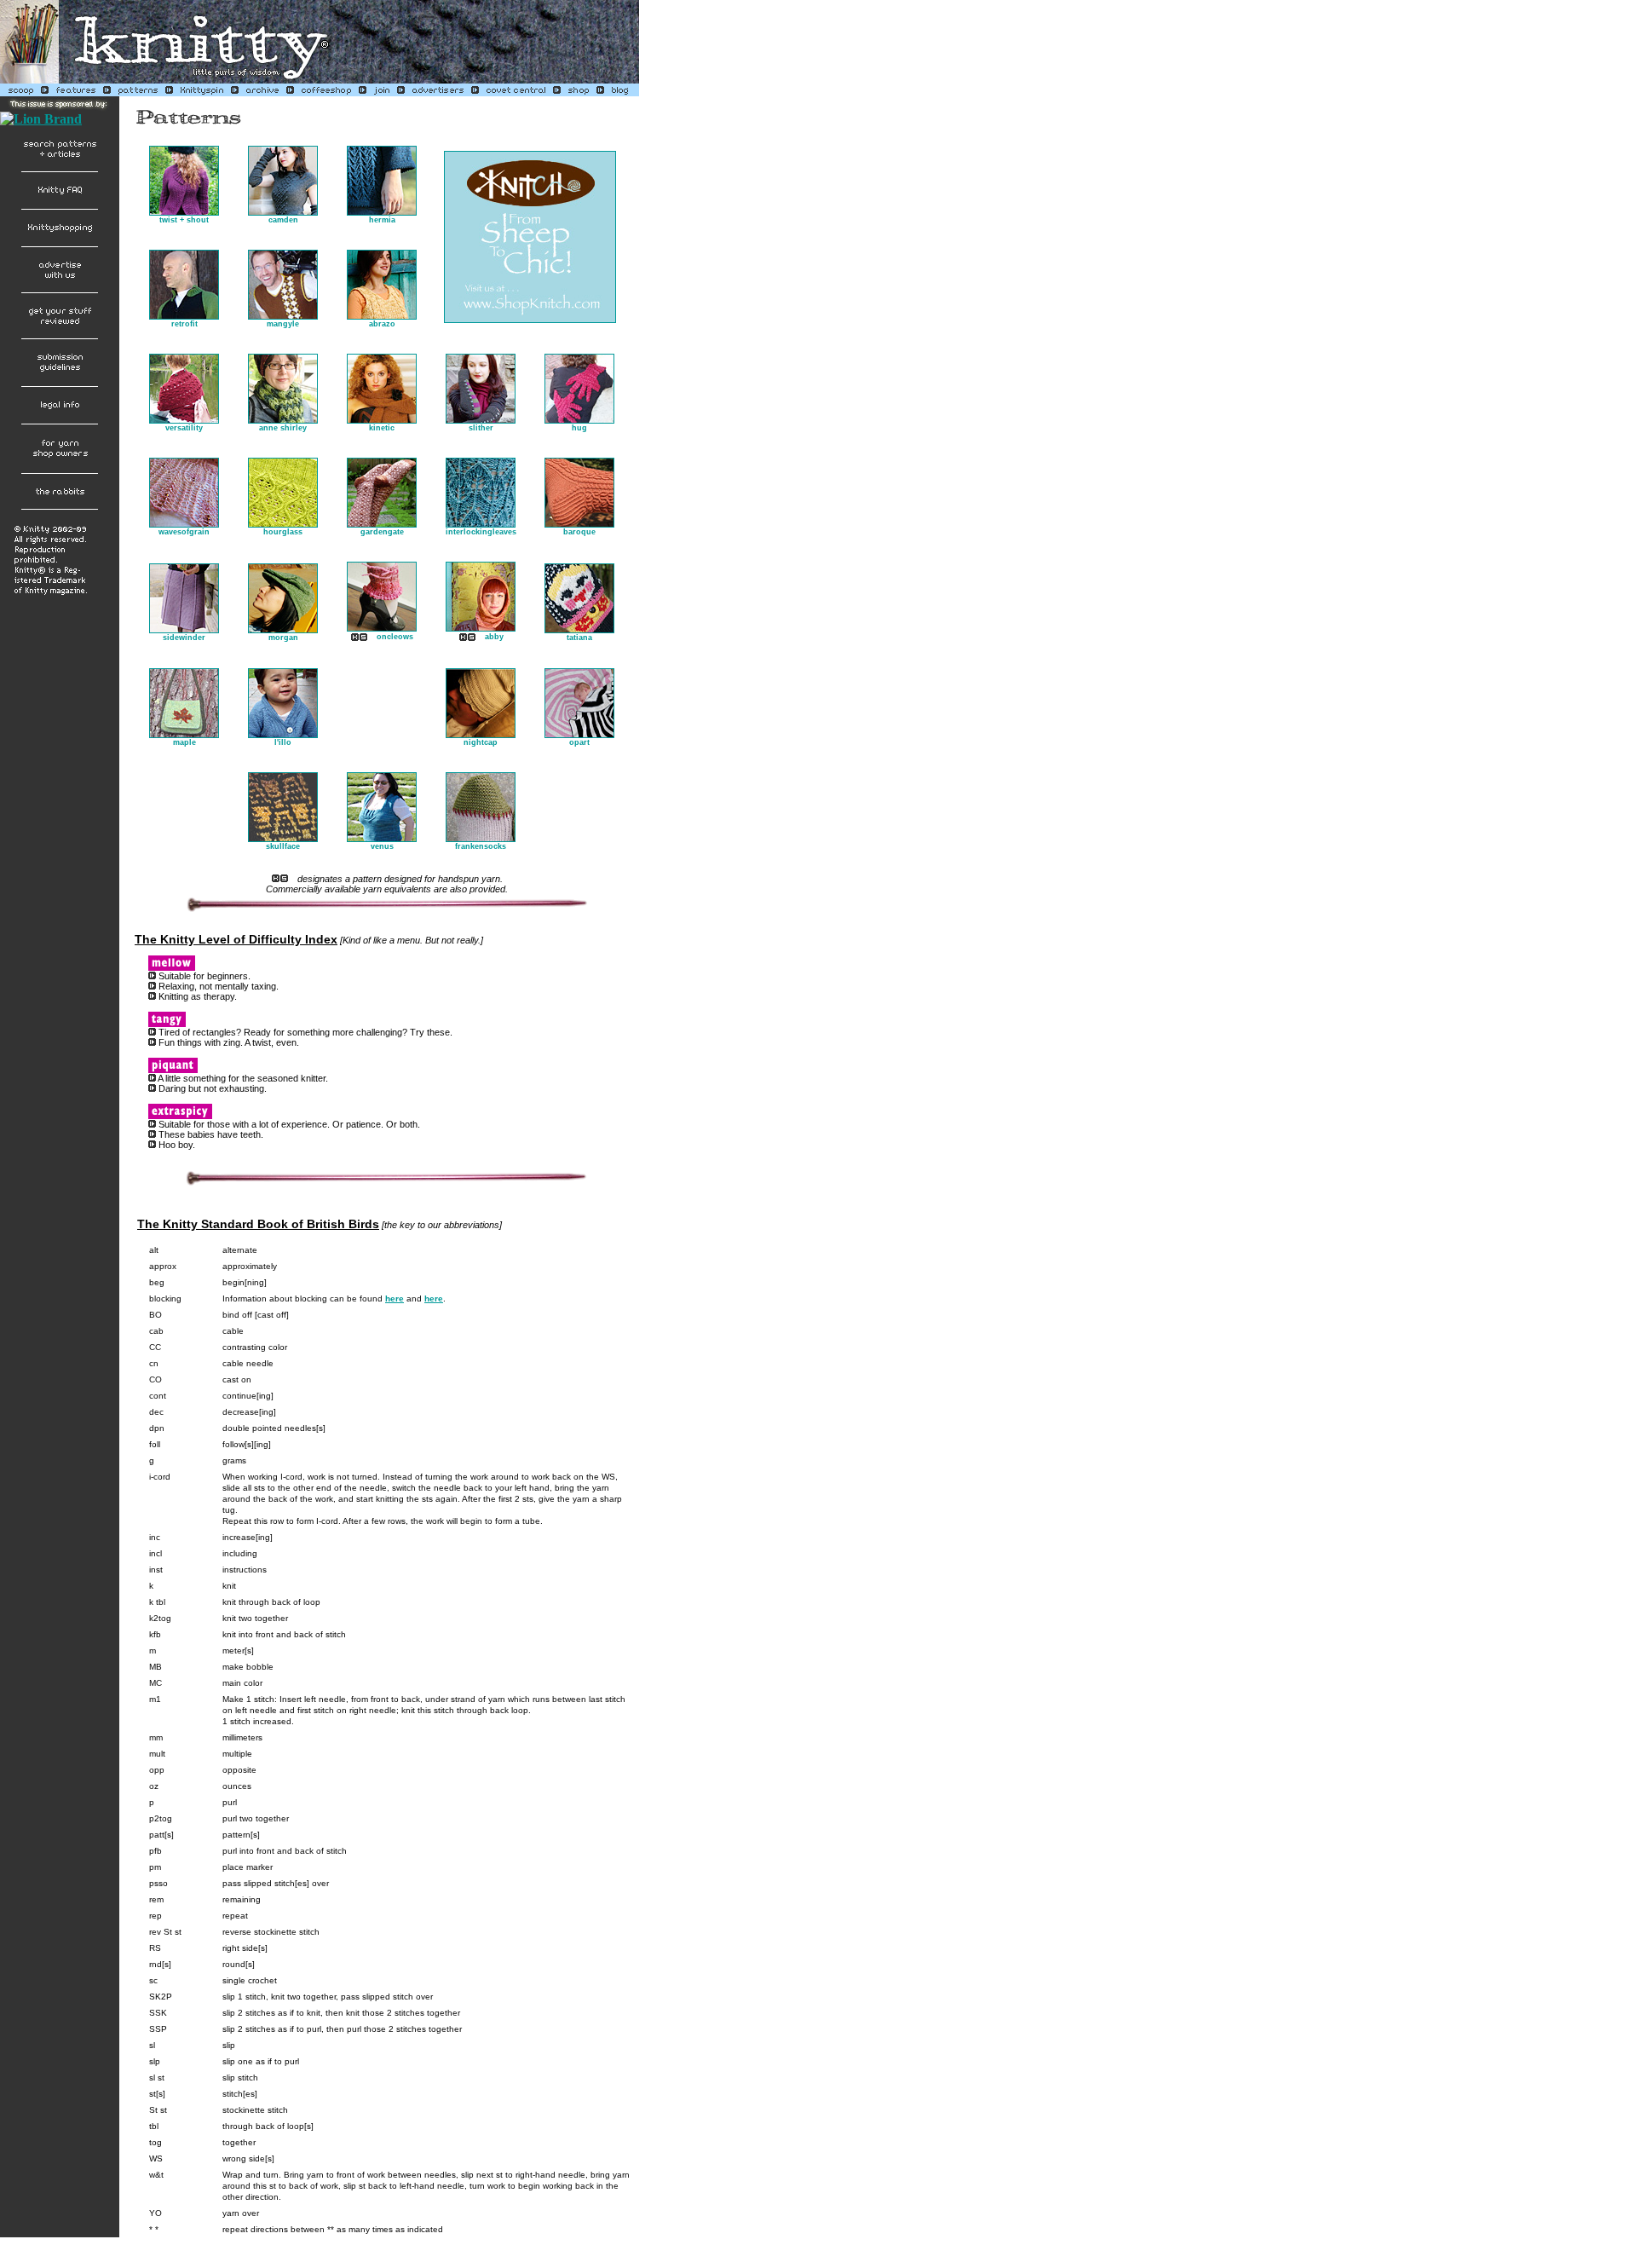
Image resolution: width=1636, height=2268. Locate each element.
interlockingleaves (481, 532)
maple (184, 742)
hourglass (283, 532)
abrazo (382, 324)
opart (579, 742)
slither (481, 428)
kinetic (382, 428)
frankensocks (481, 846)
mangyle (283, 324)
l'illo (283, 742)
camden (283, 220)
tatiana (579, 638)
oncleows (395, 637)
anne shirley (283, 428)
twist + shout (184, 220)
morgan (283, 638)
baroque (579, 532)
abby (494, 637)
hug (579, 428)
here (395, 1298)
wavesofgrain (184, 532)
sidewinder (184, 638)
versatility (184, 428)
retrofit (184, 324)
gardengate (382, 532)
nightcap (481, 742)
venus (382, 846)
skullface (283, 846)
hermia (382, 220)
